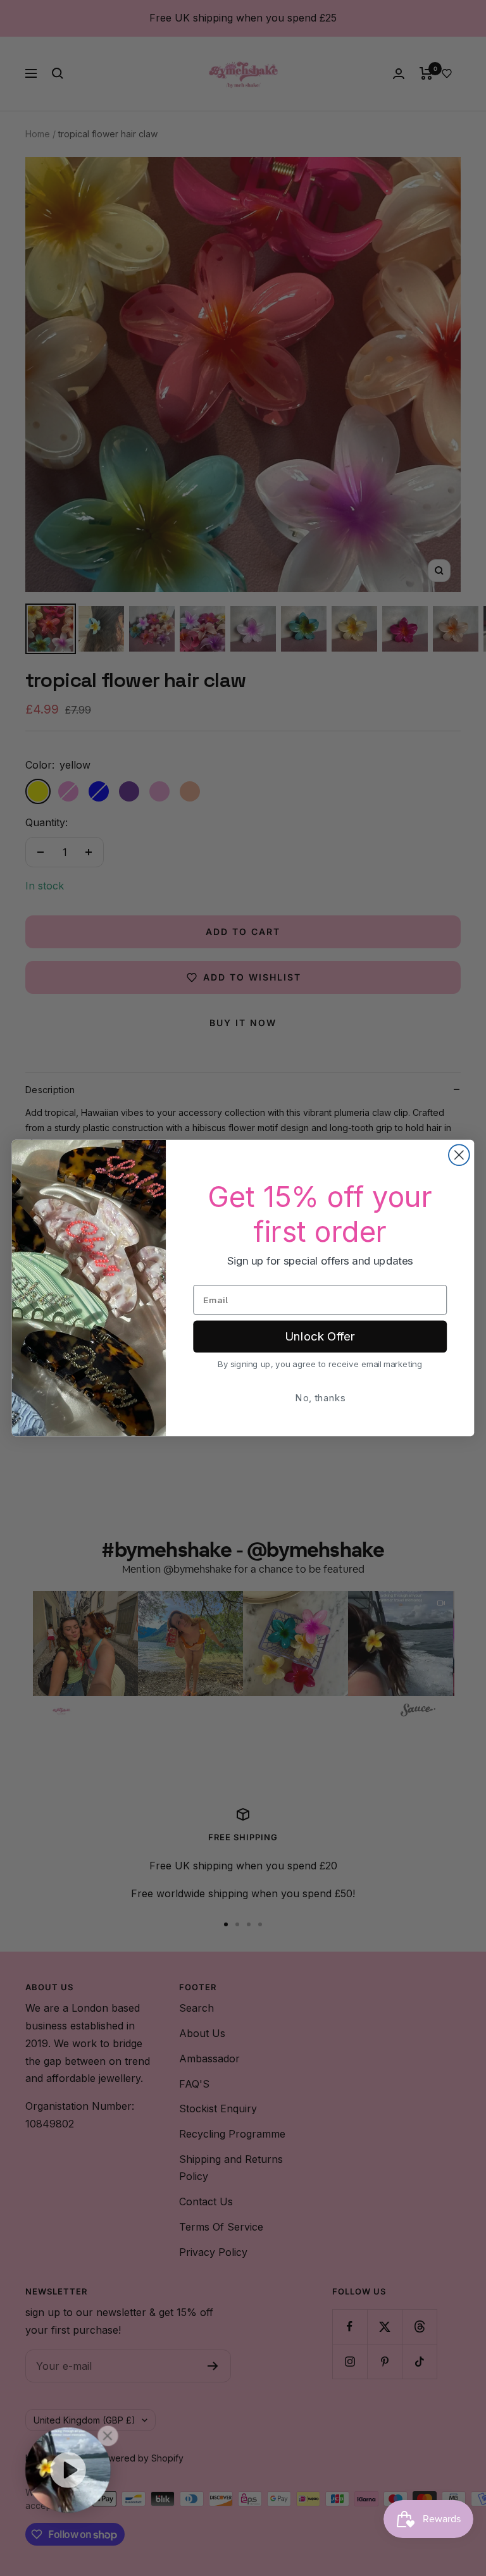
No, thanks (320, 1398)
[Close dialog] (459, 1155)
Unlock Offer (320, 1337)
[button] (68, 2470)
